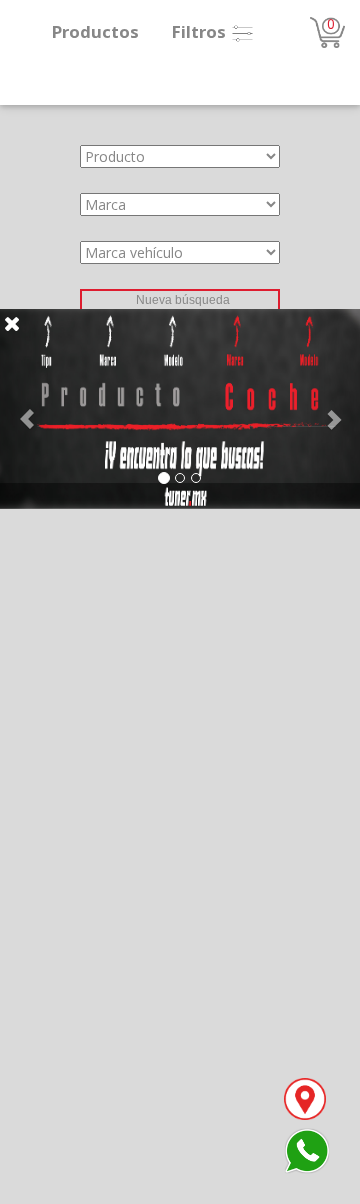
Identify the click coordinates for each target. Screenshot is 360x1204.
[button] (27, 409)
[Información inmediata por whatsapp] (307, 1149)
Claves (21, 298)
